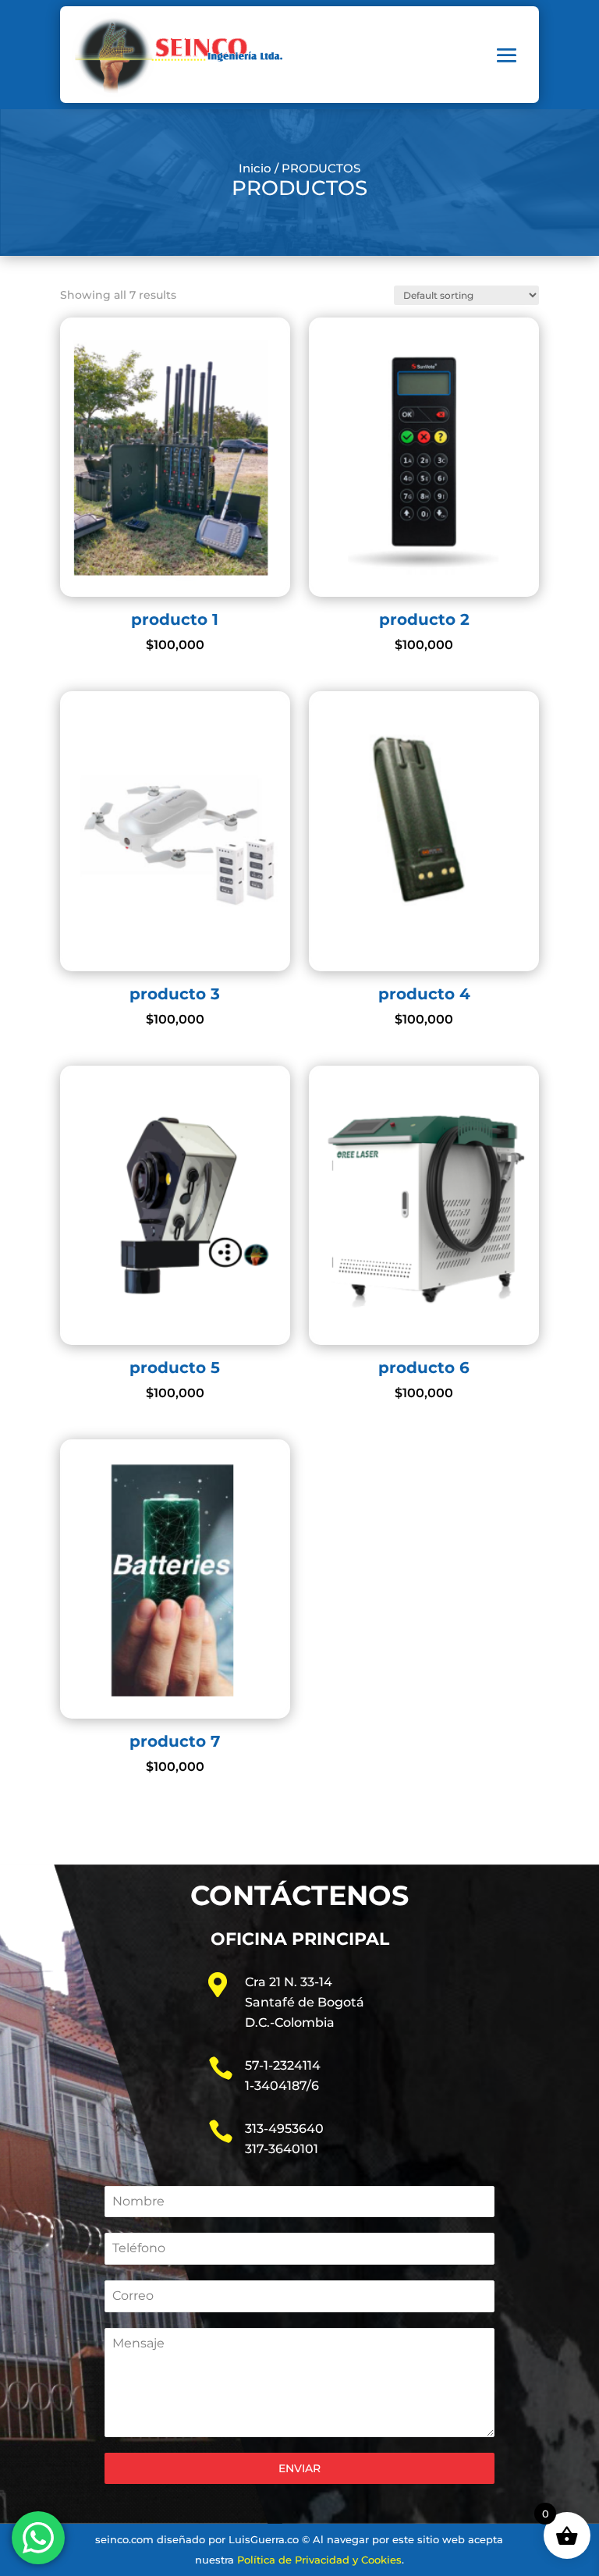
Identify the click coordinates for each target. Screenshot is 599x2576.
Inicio (255, 169)
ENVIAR (299, 2468)
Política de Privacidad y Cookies (319, 2560)
